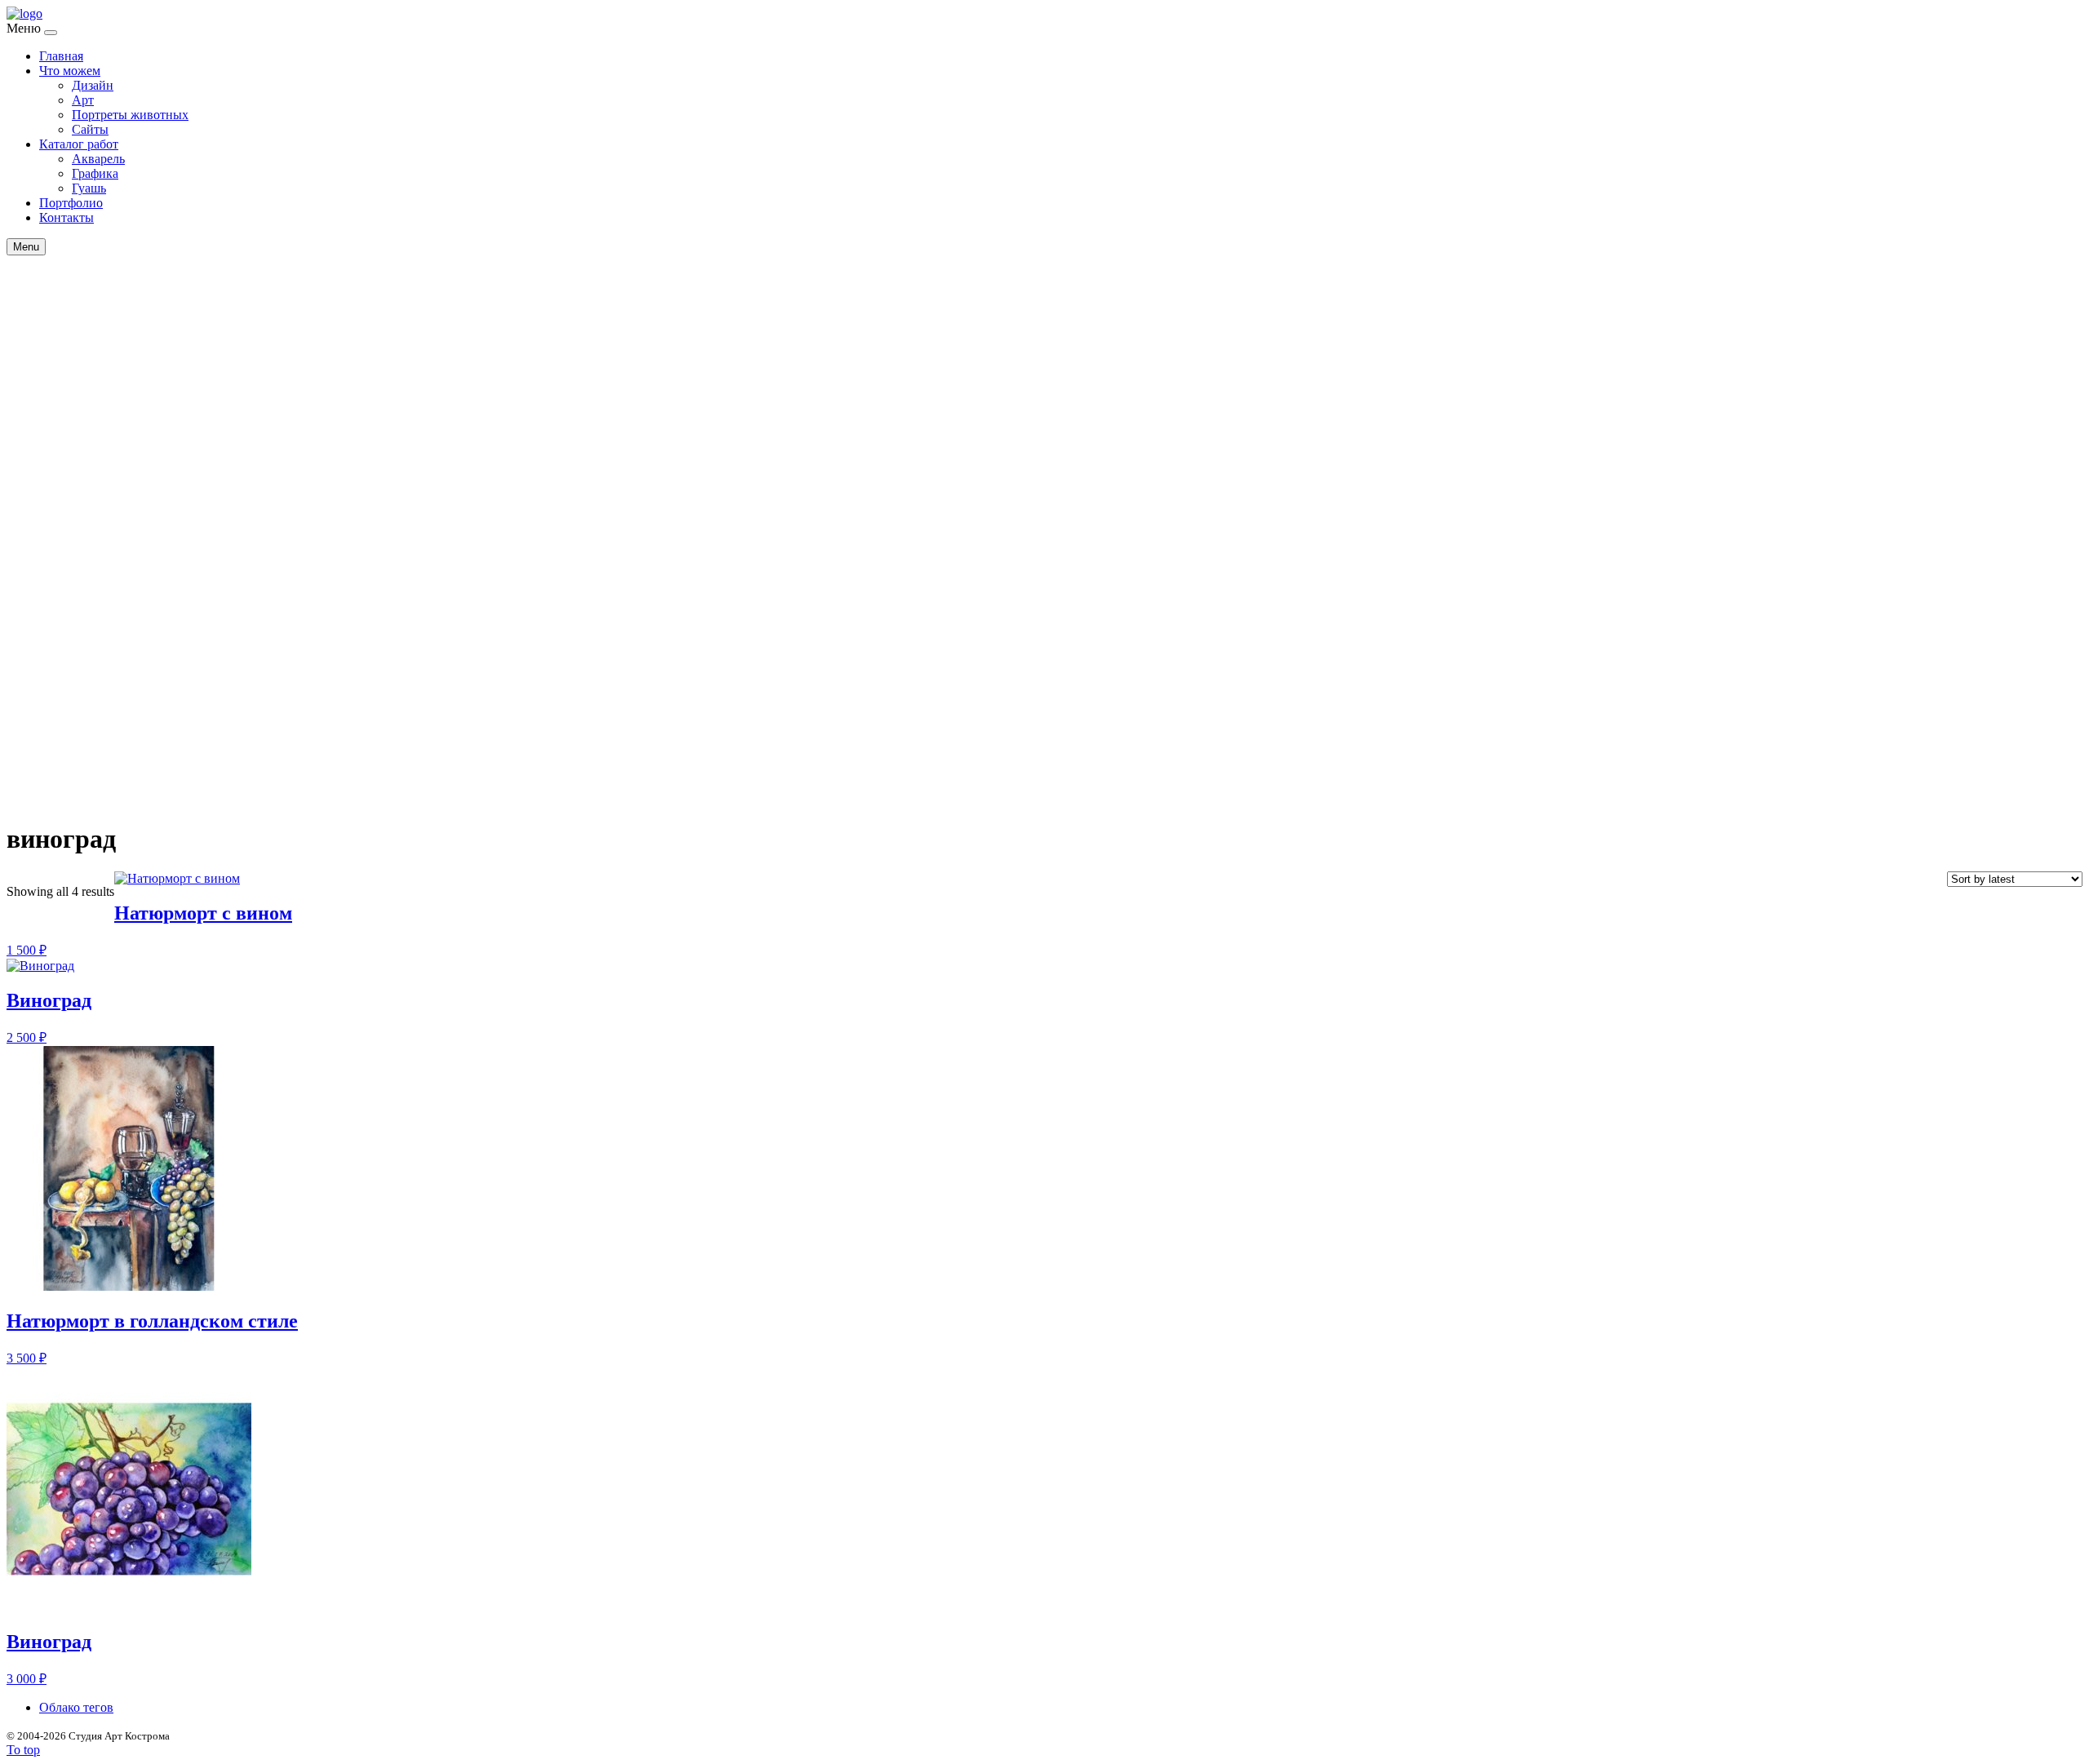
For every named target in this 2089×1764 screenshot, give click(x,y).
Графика (95, 173)
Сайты (90, 129)
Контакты (67, 217)
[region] (1044, 572)
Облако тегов (76, 1707)
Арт (83, 100)
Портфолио (71, 203)
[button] (1044, 753)
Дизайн (93, 85)
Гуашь (89, 188)
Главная (61, 56)
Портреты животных (130, 115)
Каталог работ (79, 144)
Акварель (98, 159)
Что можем (70, 71)
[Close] (51, 33)
